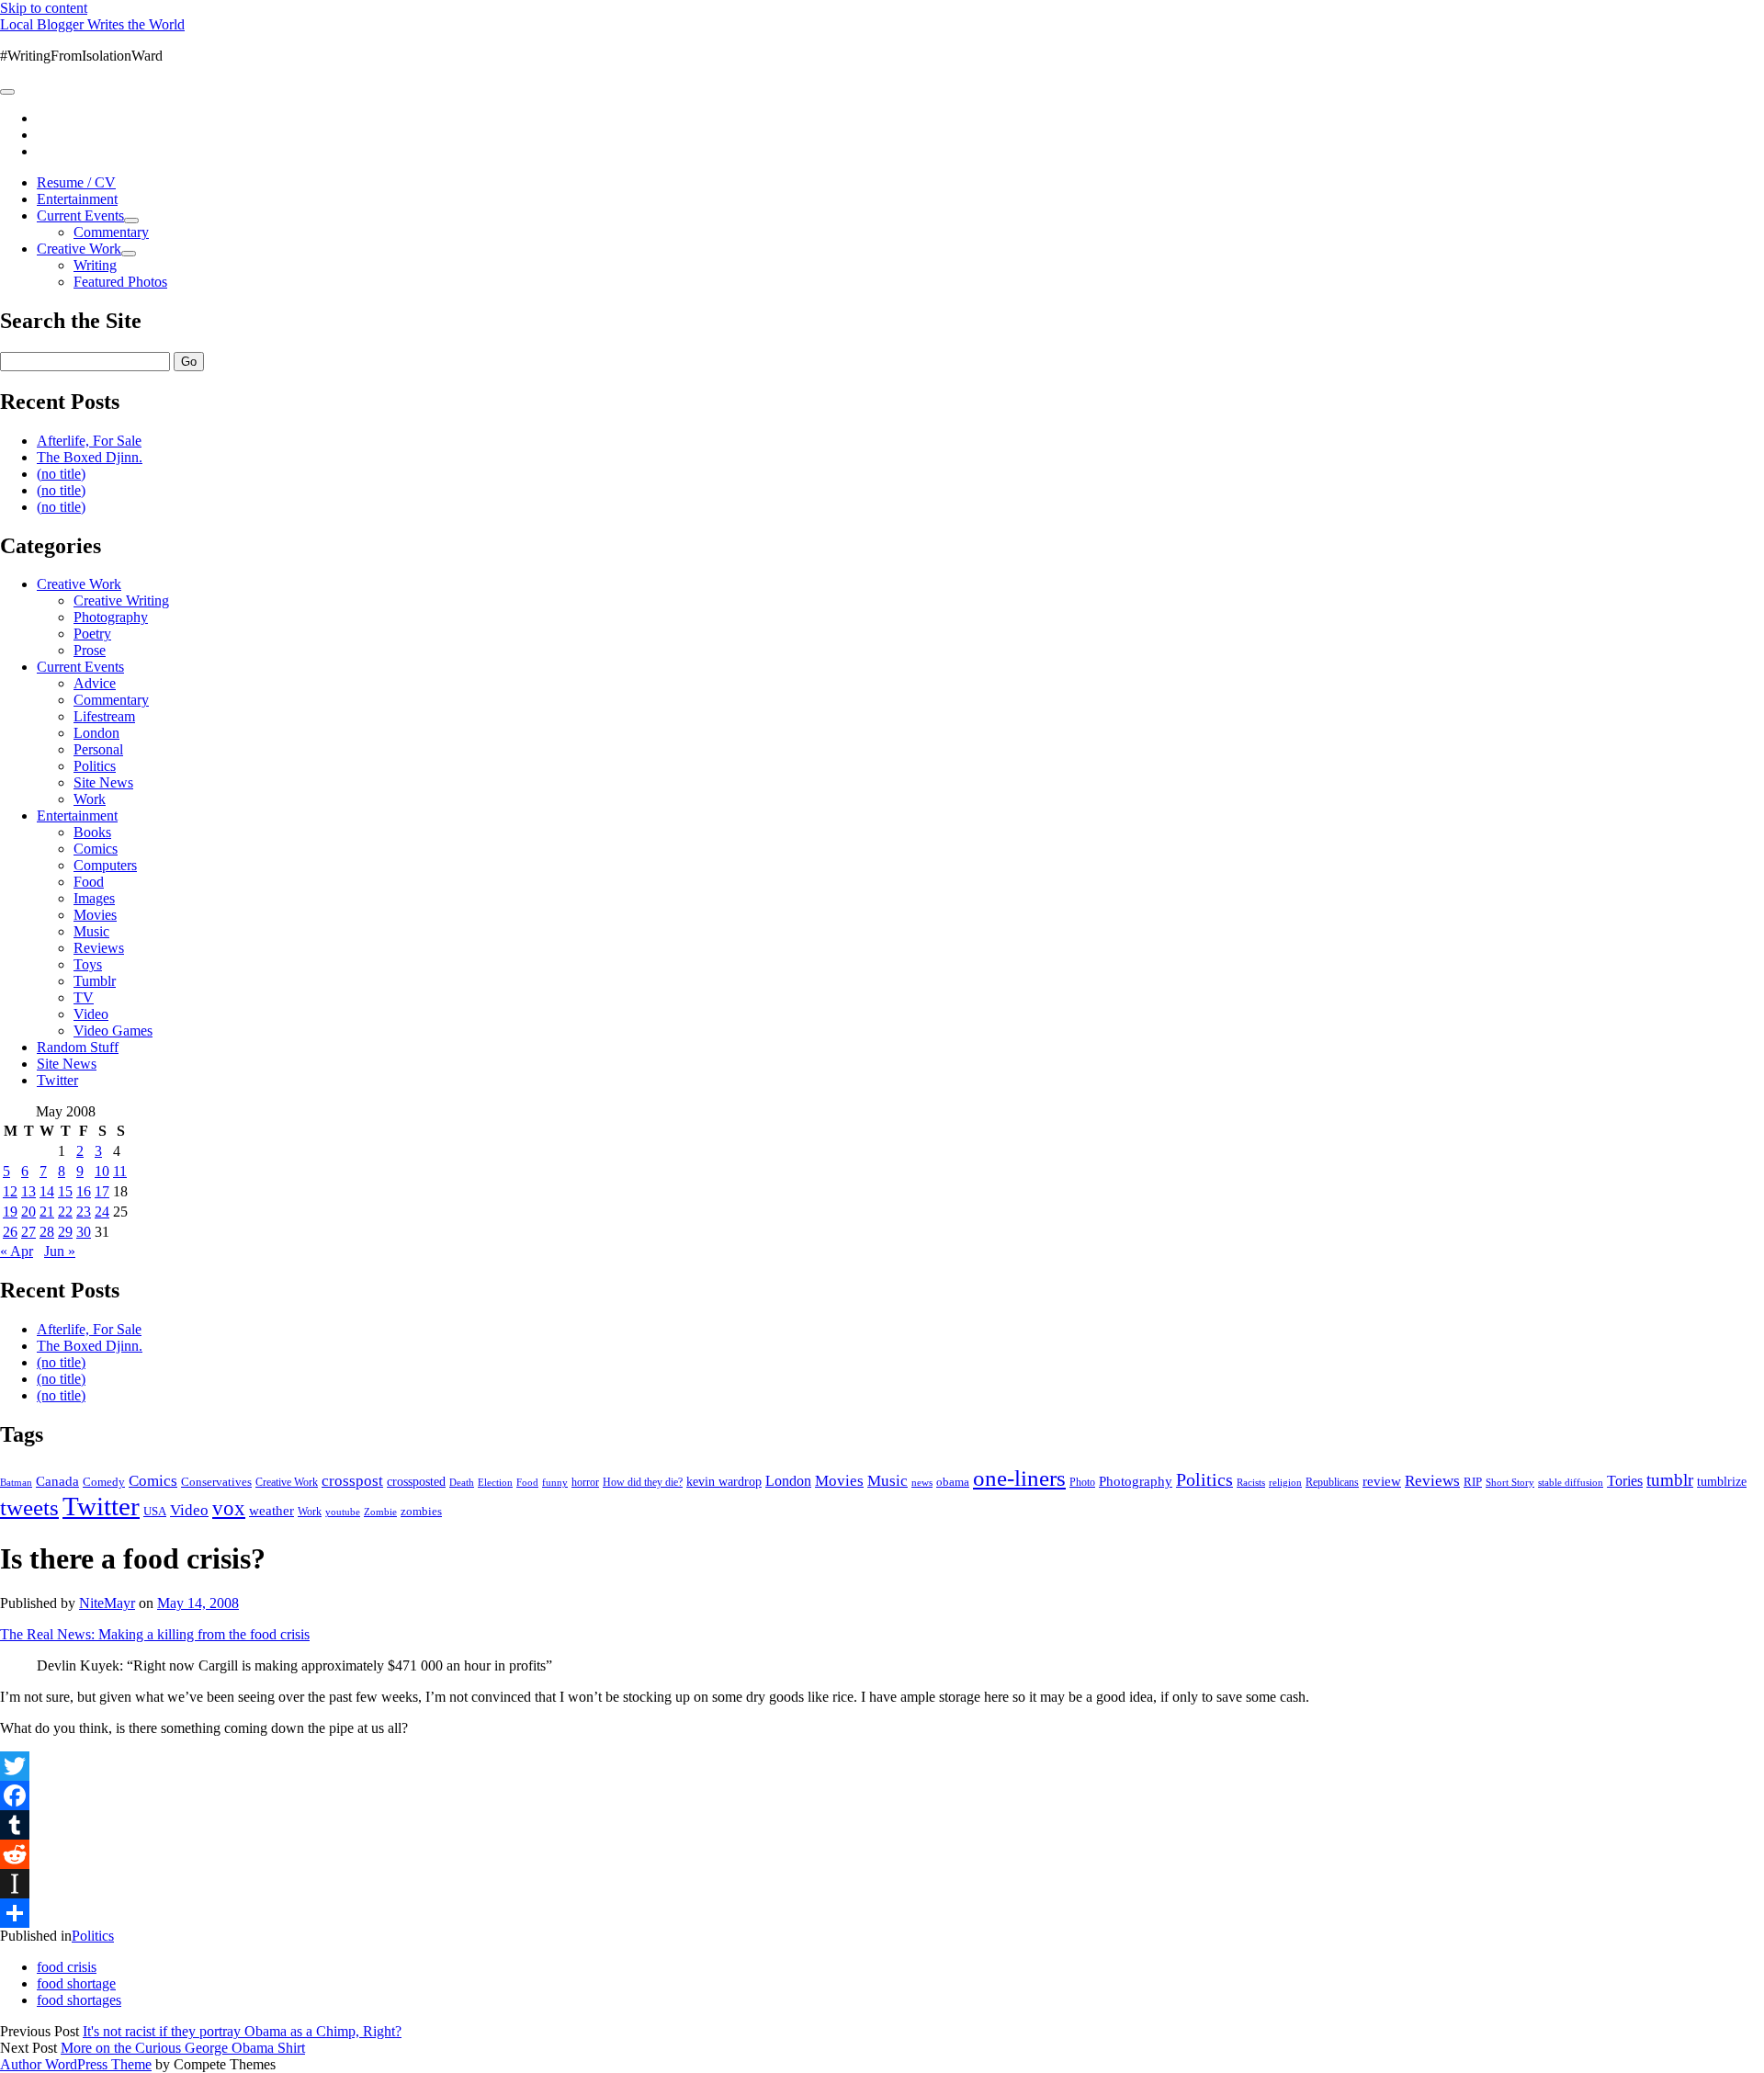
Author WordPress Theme (76, 2064)
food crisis (67, 1967)
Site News (103, 782)
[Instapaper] (882, 1884)
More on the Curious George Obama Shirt (183, 2048)
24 (102, 1212)
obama (953, 1482)
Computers (105, 865)
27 (28, 1232)
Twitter (57, 1080)
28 (47, 1232)
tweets (29, 1507)
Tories (1625, 1481)
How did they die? (643, 1482)
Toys (88, 964)
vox (229, 1508)
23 (84, 1212)
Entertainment (77, 199)
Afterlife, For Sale (89, 441)
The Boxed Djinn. (90, 457)
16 (84, 1191)
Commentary (111, 232)
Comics (96, 849)
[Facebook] (882, 1795)
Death (462, 1482)
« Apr (17, 1251)
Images (94, 898)
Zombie (380, 1512)
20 (28, 1212)
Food (89, 882)
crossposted (416, 1481)
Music (91, 931)
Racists (1251, 1482)
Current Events (80, 215)
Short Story (1510, 1482)
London (96, 733)
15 (65, 1191)
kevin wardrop (724, 1481)
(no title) (61, 474)
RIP (1473, 1482)
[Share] (882, 1913)
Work (90, 799)
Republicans (1332, 1482)
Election (495, 1482)
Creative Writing (121, 600)
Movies (95, 915)
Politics (95, 766)
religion (1285, 1482)
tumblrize (1722, 1481)
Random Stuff (78, 1047)
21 (47, 1212)
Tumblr (95, 981)
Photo (1082, 1482)
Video (91, 1014)
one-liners (1019, 1478)
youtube (343, 1512)
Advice (95, 683)
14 (47, 1191)
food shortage (76, 1983)
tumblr (1670, 1480)
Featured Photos (120, 282)
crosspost (352, 1481)
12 (10, 1191)
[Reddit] (882, 1854)
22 (65, 1212)
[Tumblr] (882, 1825)
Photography (111, 617)
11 (120, 1171)
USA (155, 1511)
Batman (16, 1483)
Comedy (104, 1482)
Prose (90, 650)
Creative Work (79, 249)
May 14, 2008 (198, 1603)
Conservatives (216, 1482)
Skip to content (44, 8)
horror (585, 1482)
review (1382, 1481)
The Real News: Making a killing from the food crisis (155, 1634)
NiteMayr (107, 1603)
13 (28, 1191)
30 (84, 1232)
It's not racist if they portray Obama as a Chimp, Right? (242, 2031)
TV (84, 997)
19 (10, 1212)
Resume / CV (76, 182)
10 (102, 1171)
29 (65, 1232)
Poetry (92, 634)
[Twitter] (882, 1766)
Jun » (60, 1251)
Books (92, 832)
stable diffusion (1571, 1482)
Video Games (113, 1031)
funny (555, 1483)
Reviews (99, 948)
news (922, 1482)
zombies (421, 1511)
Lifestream (104, 716)
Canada (57, 1481)
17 (102, 1191)
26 (10, 1232)
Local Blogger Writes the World (92, 24)
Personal (98, 749)
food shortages (79, 2000)
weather (271, 1510)
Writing (95, 265)
